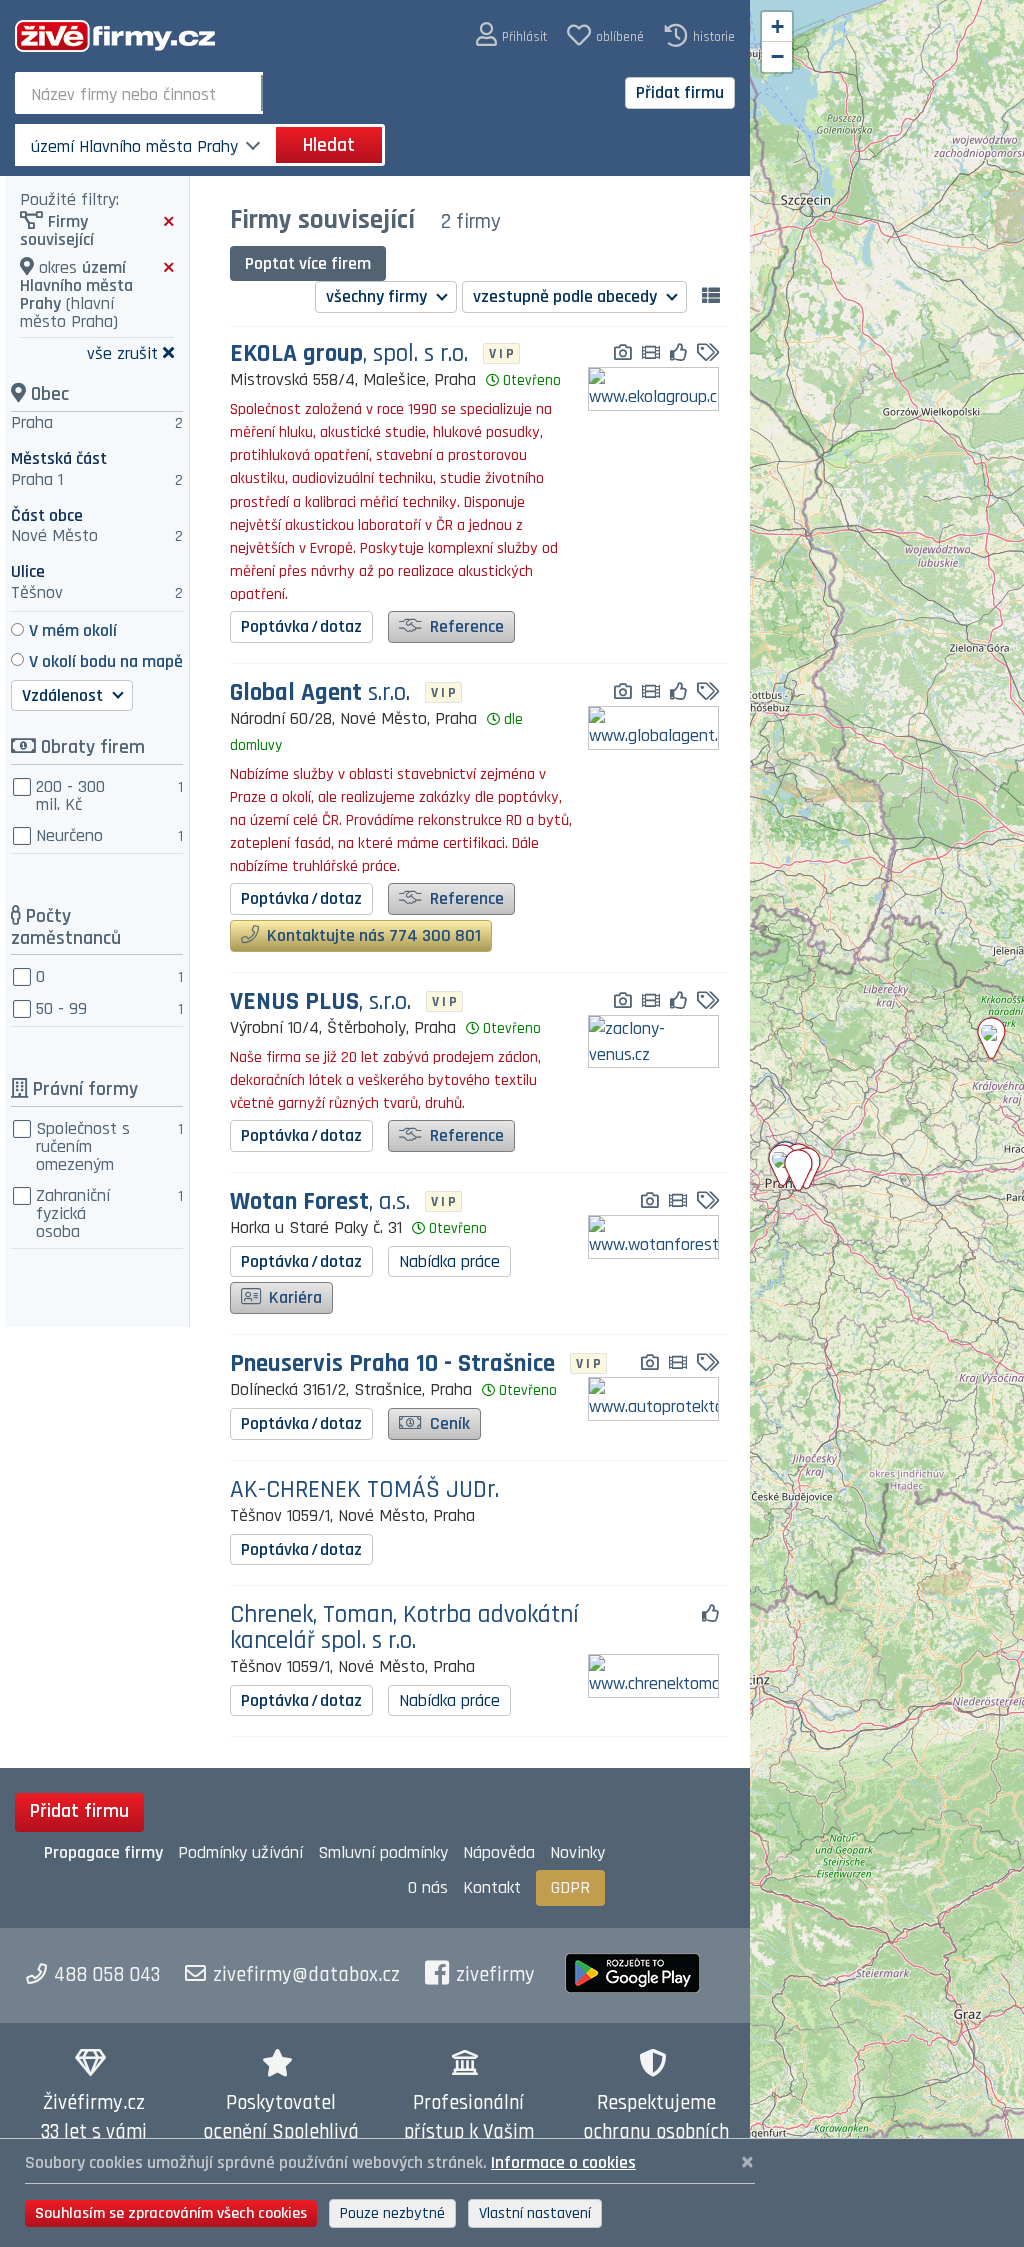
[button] (511, 35)
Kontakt (492, 1887)
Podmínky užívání (240, 1852)
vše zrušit (122, 352)
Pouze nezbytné (392, 2213)
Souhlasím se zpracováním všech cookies (171, 2213)
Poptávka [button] (301, 626)
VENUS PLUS (320, 1002)
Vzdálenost (64, 695)
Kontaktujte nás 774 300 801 (372, 935)
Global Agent (320, 693)
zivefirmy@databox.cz (306, 1975)
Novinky (577, 1852)
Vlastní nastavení (535, 2213)
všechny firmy (378, 296)
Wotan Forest (320, 1202)
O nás (428, 1887)
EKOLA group (349, 354)
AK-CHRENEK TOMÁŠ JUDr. (364, 1490)
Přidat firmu (680, 92)
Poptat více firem (308, 263)
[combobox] (140, 93)
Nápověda (499, 1852)
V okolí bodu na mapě (106, 661)
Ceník (448, 1423)
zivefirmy (495, 1975)
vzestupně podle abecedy (567, 296)
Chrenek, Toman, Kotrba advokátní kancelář (404, 1628)
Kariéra (293, 1297)
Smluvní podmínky (383, 1852)
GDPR (570, 1887)
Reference (465, 626)
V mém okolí (73, 630)
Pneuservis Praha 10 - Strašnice (392, 1364)
